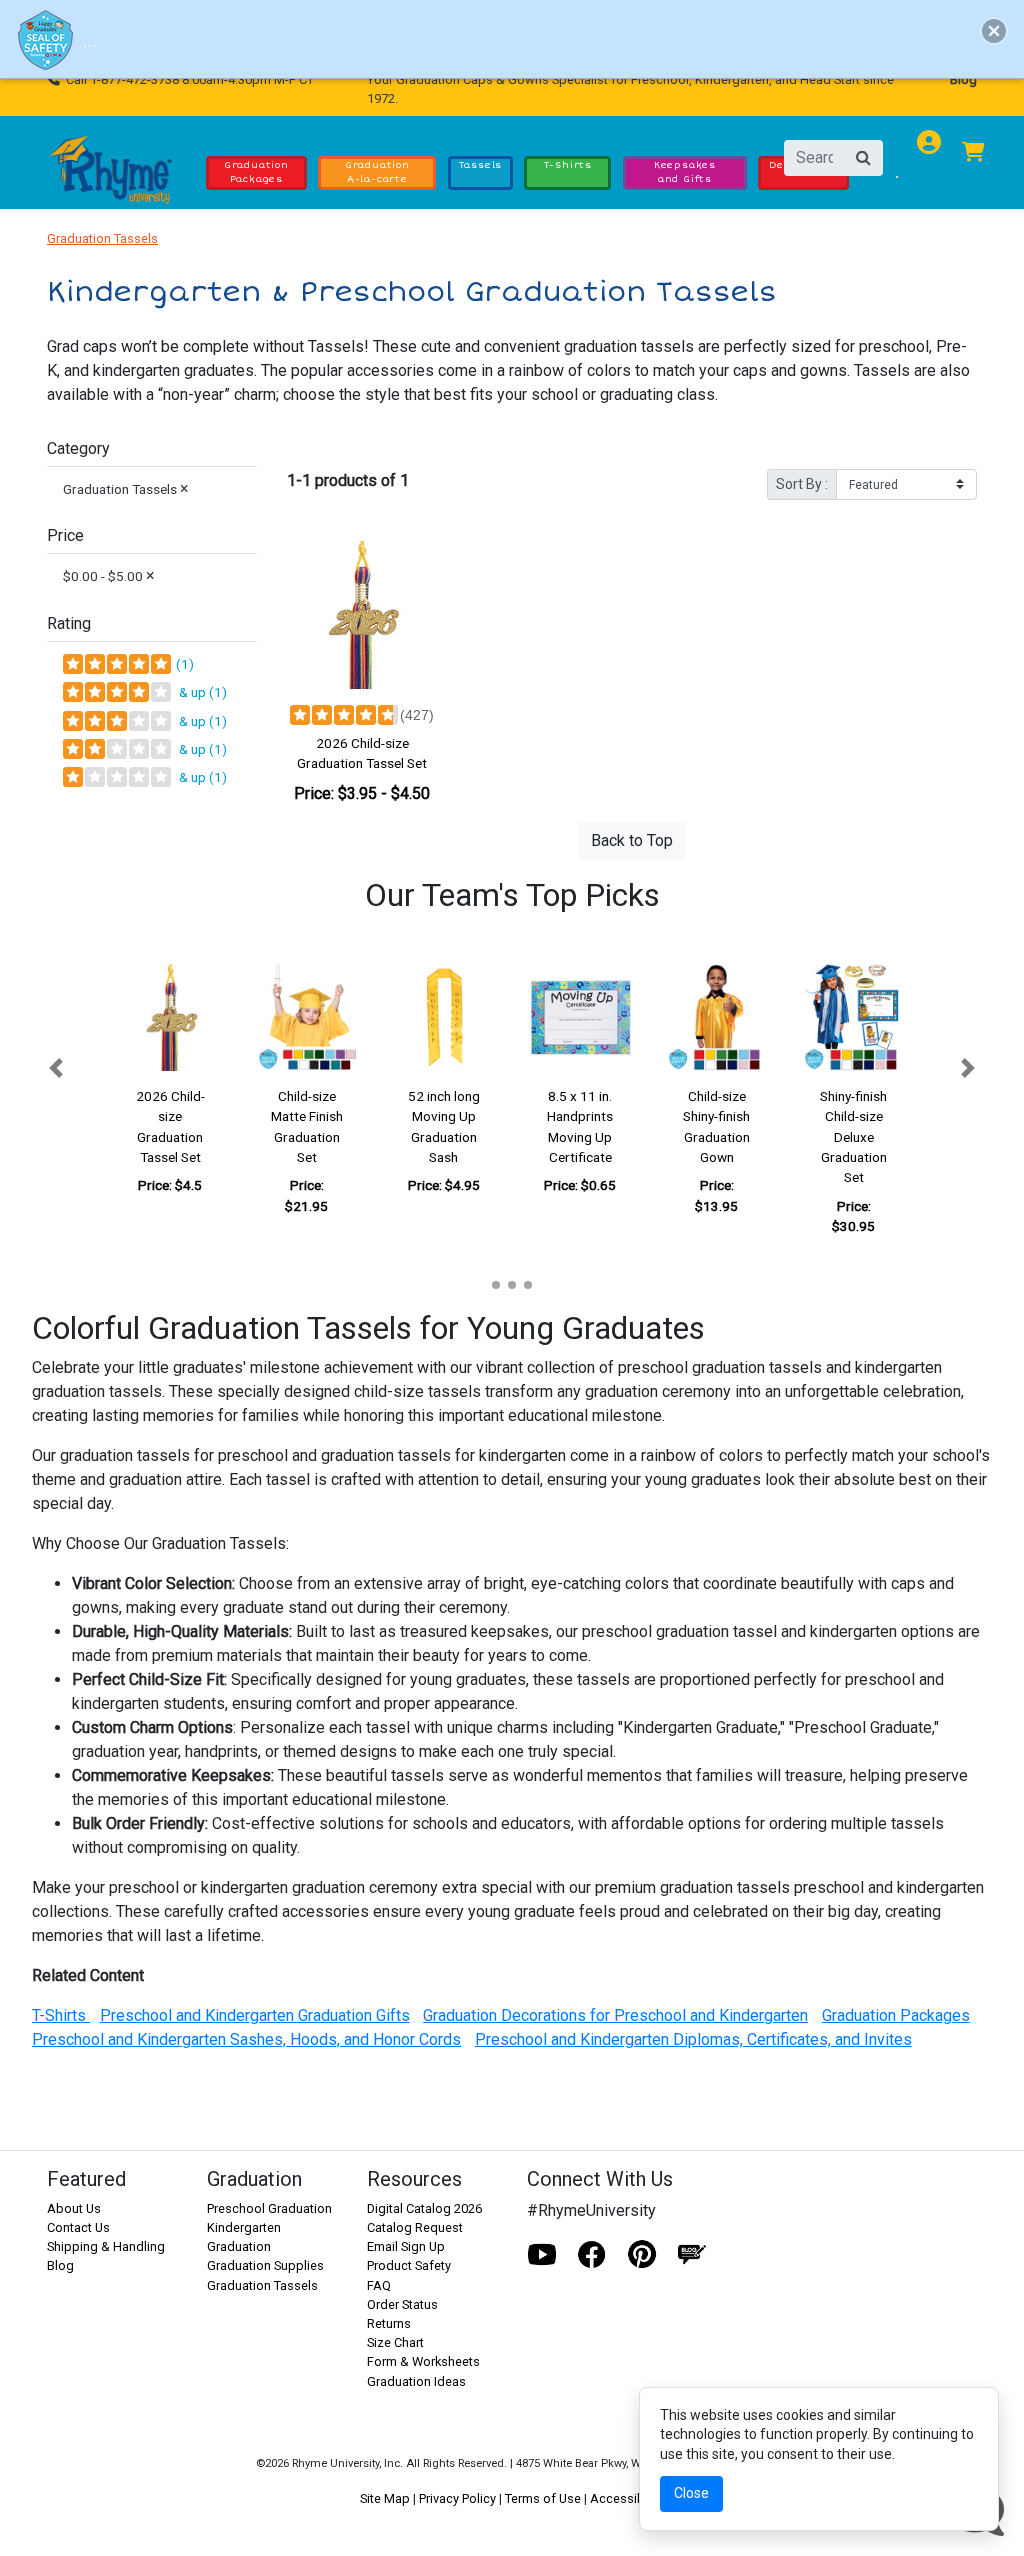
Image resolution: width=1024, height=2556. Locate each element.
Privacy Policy (457, 2498)
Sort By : (802, 484)
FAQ (379, 2285)
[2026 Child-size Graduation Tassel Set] (362, 615)
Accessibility (627, 2498)
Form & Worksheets (423, 2361)
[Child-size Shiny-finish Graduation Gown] (717, 1017)
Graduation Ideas (416, 2381)
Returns (389, 2323)
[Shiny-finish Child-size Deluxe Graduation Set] (853, 1017)
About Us (74, 2208)
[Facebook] (592, 2255)
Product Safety (409, 2265)
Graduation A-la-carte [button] (377, 172)
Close (691, 2493)
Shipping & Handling (106, 2246)
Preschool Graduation (269, 2208)
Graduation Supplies (265, 2265)
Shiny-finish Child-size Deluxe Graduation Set (853, 1137)
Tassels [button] (481, 165)
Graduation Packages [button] (256, 172)
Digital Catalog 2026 (424, 2208)
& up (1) (200, 692)
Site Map (385, 2498)
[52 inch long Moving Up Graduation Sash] (443, 1017)
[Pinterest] (642, 2255)
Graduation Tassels (102, 238)
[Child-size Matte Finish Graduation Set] (307, 1017)
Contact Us (78, 2227)
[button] (56, 1068)
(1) (183, 664)
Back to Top (632, 840)
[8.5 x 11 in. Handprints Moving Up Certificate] (580, 1017)
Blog (963, 79)
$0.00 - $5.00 (109, 575)
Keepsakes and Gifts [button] (685, 172)
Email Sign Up (406, 2246)
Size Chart (395, 2342)
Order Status (402, 2304)
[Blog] (692, 2255)
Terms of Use (543, 2498)
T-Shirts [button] (568, 165)
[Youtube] (542, 2255)
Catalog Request (415, 2227)
